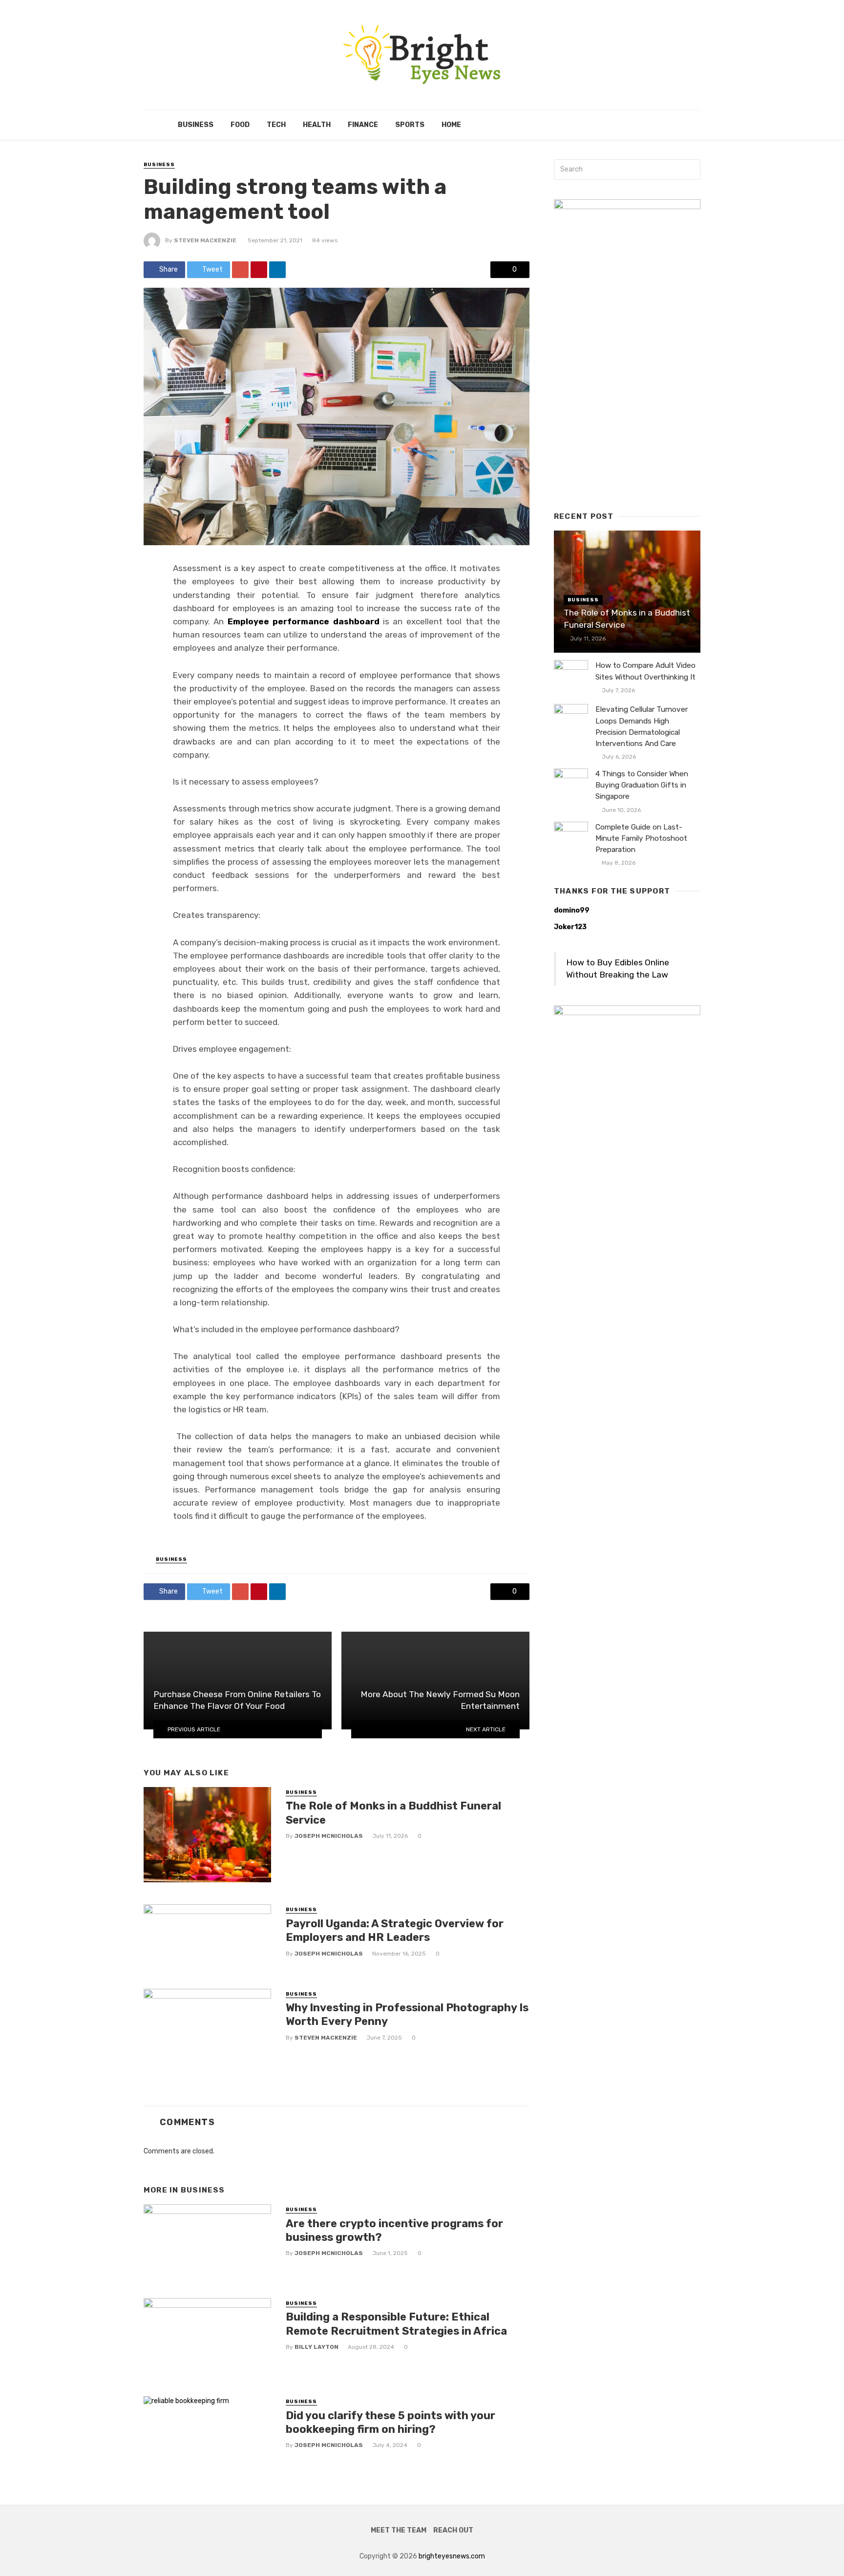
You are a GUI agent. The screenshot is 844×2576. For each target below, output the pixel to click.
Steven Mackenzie (205, 240)
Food (240, 125)
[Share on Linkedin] (277, 270)
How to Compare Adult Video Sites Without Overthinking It (645, 671)
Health (317, 125)
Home (451, 125)
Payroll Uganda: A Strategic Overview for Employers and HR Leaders (395, 1930)
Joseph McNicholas (329, 1836)
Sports (410, 125)
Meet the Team (399, 2530)
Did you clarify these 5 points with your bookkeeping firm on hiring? (390, 2422)
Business (196, 125)
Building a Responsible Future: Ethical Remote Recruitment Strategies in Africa (396, 2324)
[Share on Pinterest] (259, 270)
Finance (363, 125)
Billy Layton (316, 2347)
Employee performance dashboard (304, 621)
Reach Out (453, 2530)
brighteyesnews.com (452, 2556)
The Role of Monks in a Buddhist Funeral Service (393, 1813)
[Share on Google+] (240, 270)
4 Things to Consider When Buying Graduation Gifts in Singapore (642, 785)
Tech (276, 125)
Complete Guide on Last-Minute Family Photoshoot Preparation (641, 838)
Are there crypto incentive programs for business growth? (394, 2230)
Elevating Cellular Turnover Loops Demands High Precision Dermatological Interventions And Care (642, 726)
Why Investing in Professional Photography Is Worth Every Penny (407, 2014)
